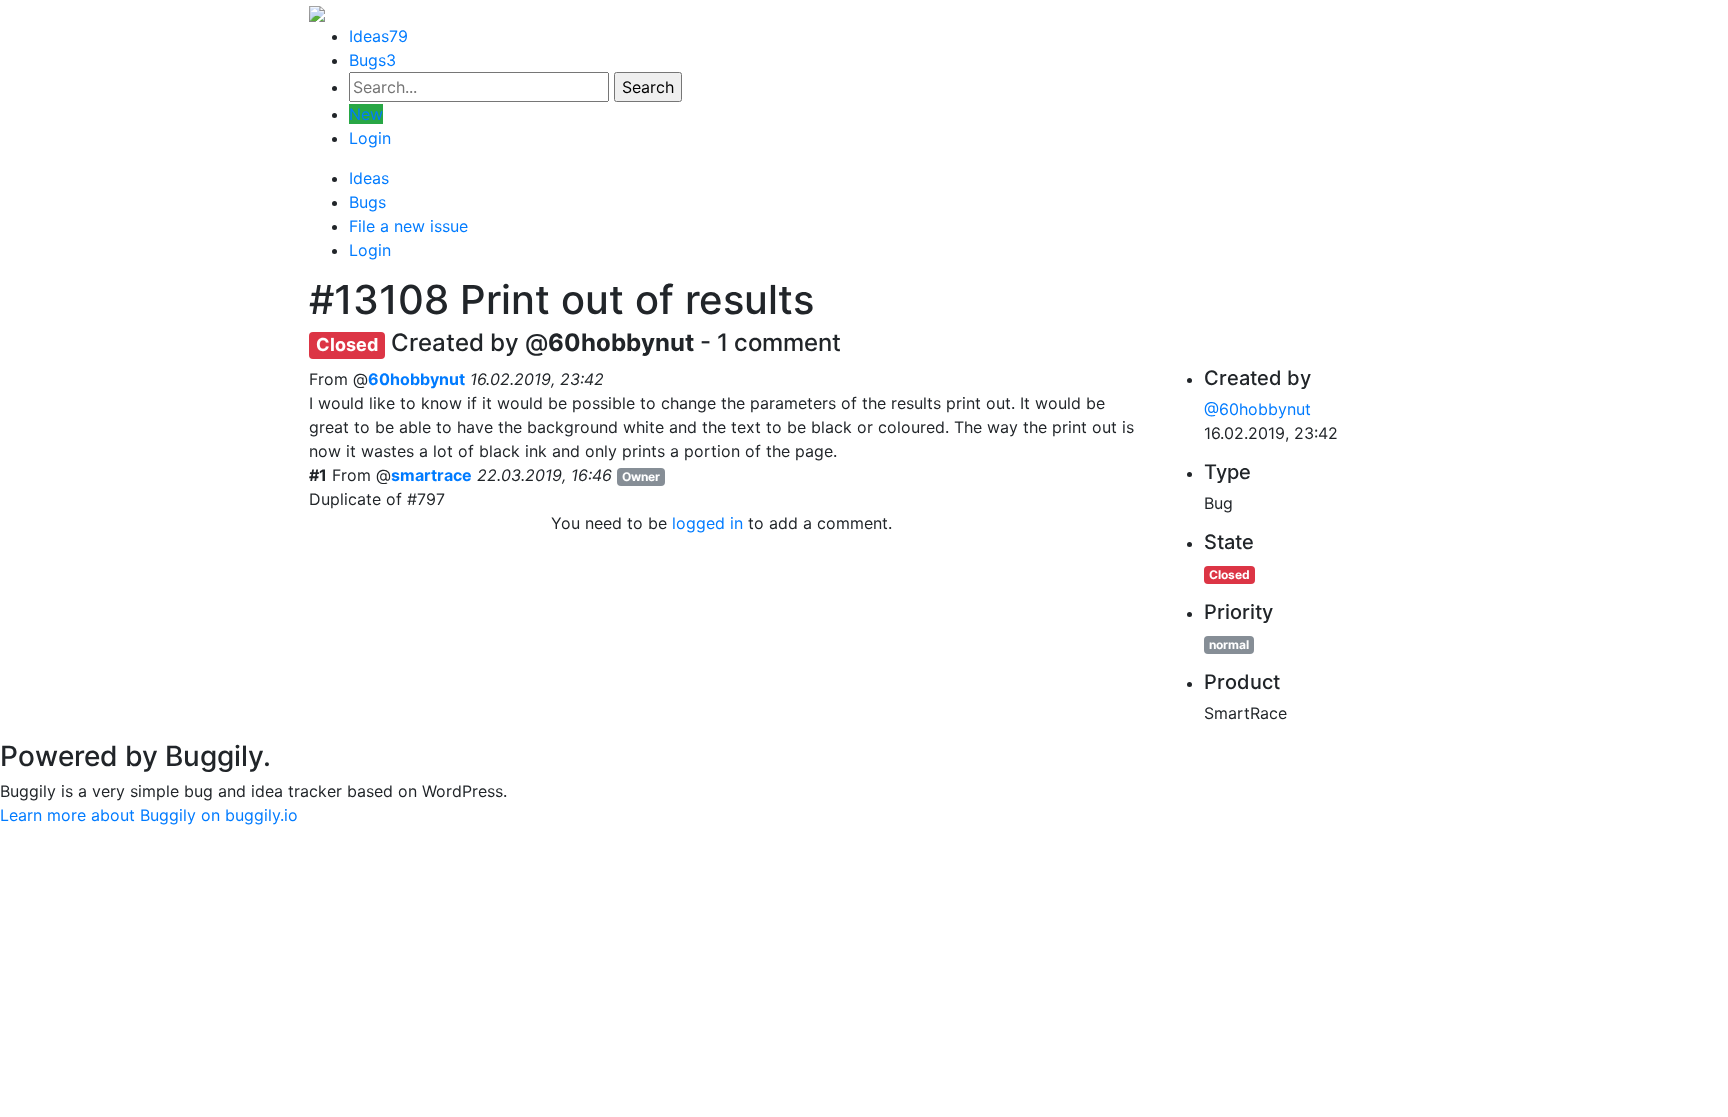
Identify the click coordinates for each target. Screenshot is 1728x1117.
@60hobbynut (1257, 409)
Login (370, 138)
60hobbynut (416, 379)
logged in (707, 523)
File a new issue (408, 226)
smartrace (431, 475)
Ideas (378, 36)
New (366, 114)
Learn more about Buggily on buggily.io (149, 815)
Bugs (372, 60)
